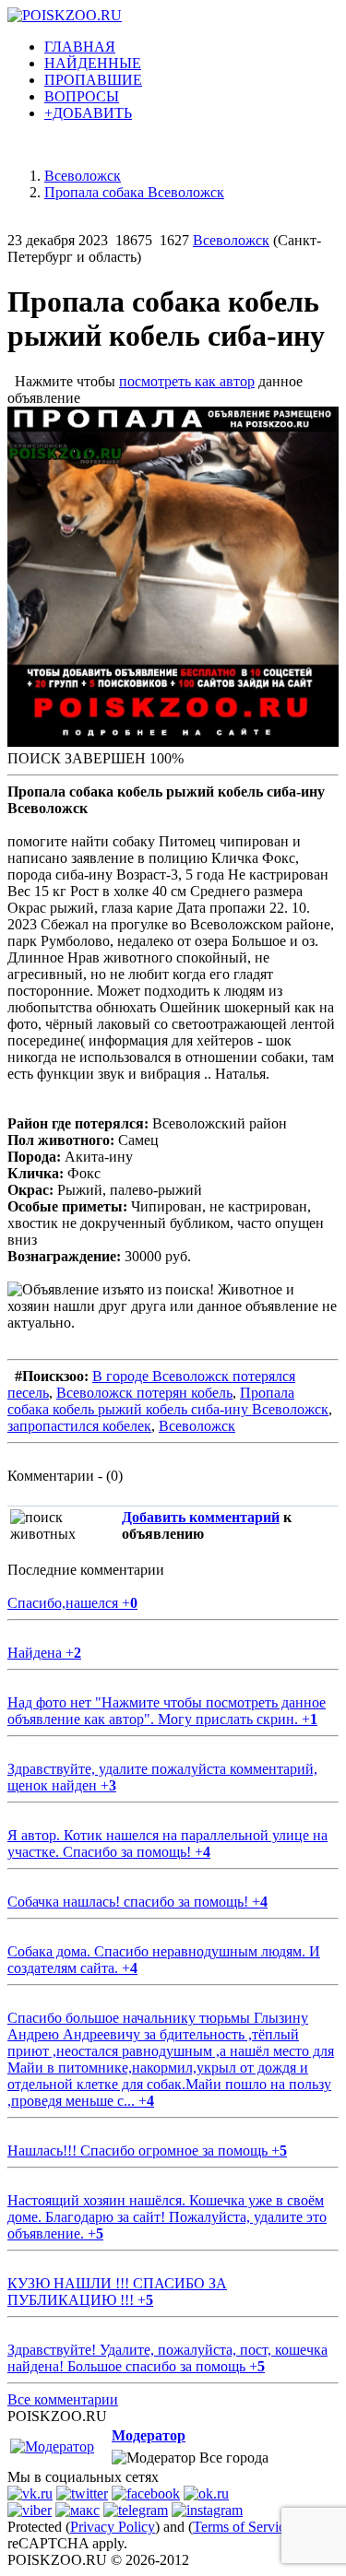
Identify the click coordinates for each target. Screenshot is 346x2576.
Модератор (149, 2435)
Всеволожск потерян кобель (144, 1393)
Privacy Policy (113, 2527)
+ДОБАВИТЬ (88, 113)
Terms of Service (242, 2527)
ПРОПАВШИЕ (93, 80)
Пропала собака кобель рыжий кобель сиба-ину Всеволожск (168, 1401)
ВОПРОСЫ (82, 96)
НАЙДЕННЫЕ (93, 63)
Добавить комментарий (201, 1517)
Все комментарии (63, 2399)
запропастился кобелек (79, 1426)
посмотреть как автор (187, 381)
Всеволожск (231, 240)
